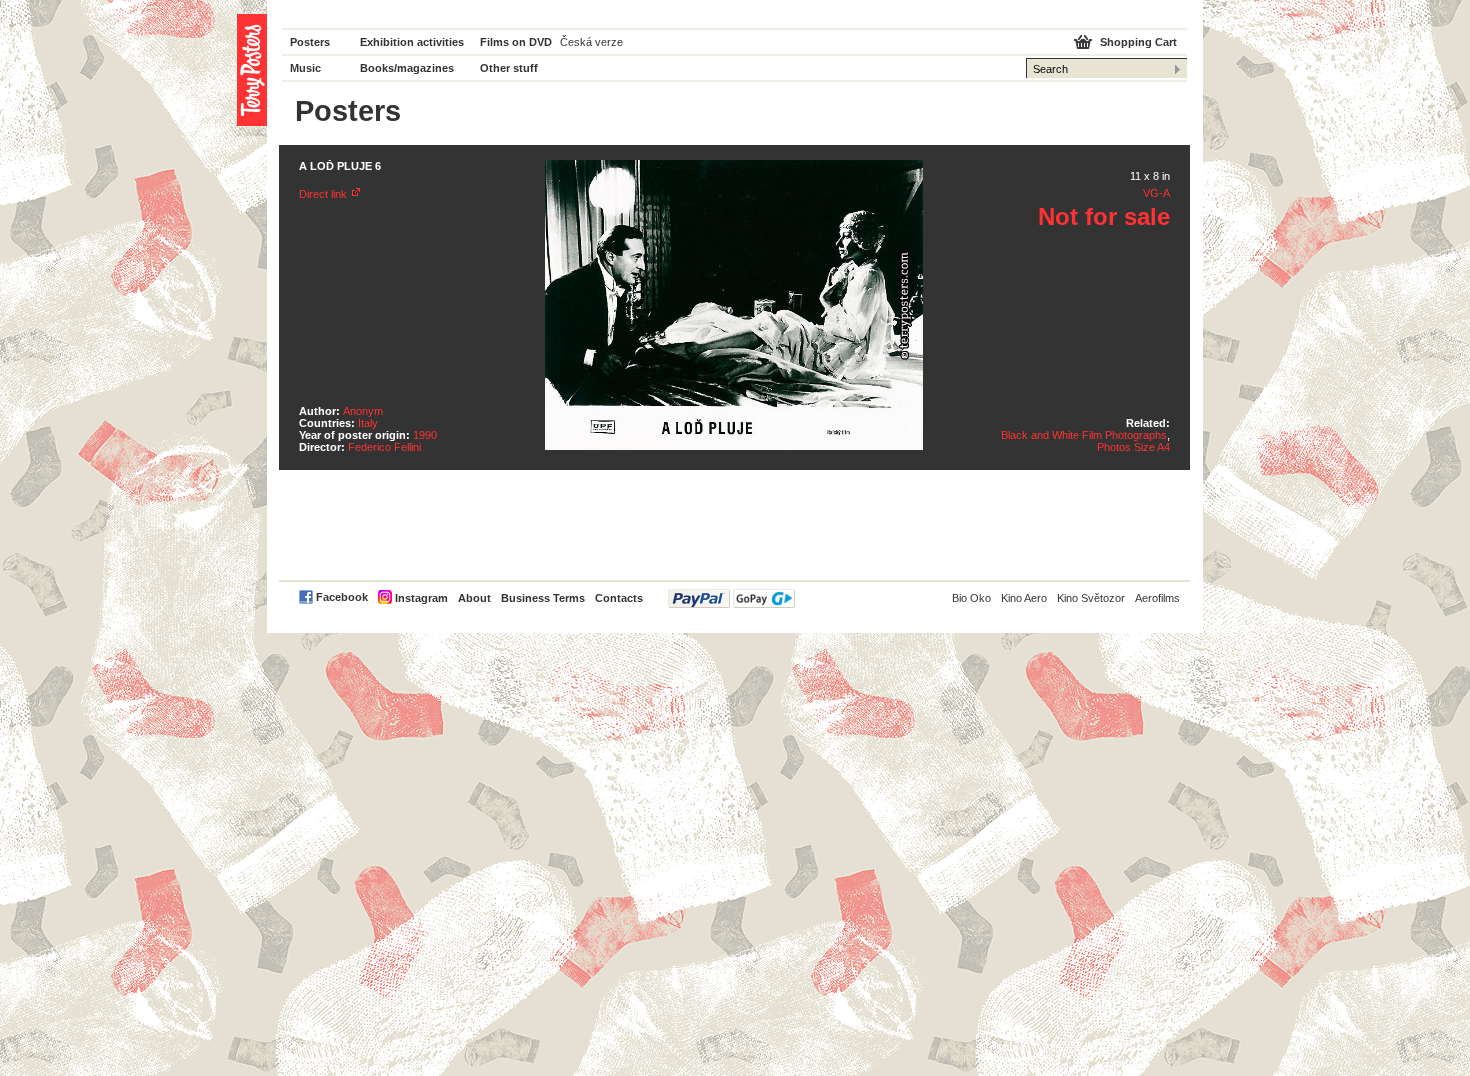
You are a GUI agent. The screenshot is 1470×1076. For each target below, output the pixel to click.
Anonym (363, 411)
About (474, 598)
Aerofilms (1157, 598)
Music (305, 68)
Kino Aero (1024, 598)
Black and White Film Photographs (1084, 435)
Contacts (619, 598)
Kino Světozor (1091, 598)
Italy (368, 423)
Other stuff (509, 68)
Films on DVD (516, 42)
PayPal (731, 598)
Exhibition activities (412, 42)
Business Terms (543, 598)
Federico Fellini (384, 447)
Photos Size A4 (1133, 447)
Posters (310, 42)
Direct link (323, 194)
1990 (425, 435)
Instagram (421, 598)
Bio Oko (971, 598)
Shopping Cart (1138, 42)
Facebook (342, 597)
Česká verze (591, 42)
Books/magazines (407, 68)
